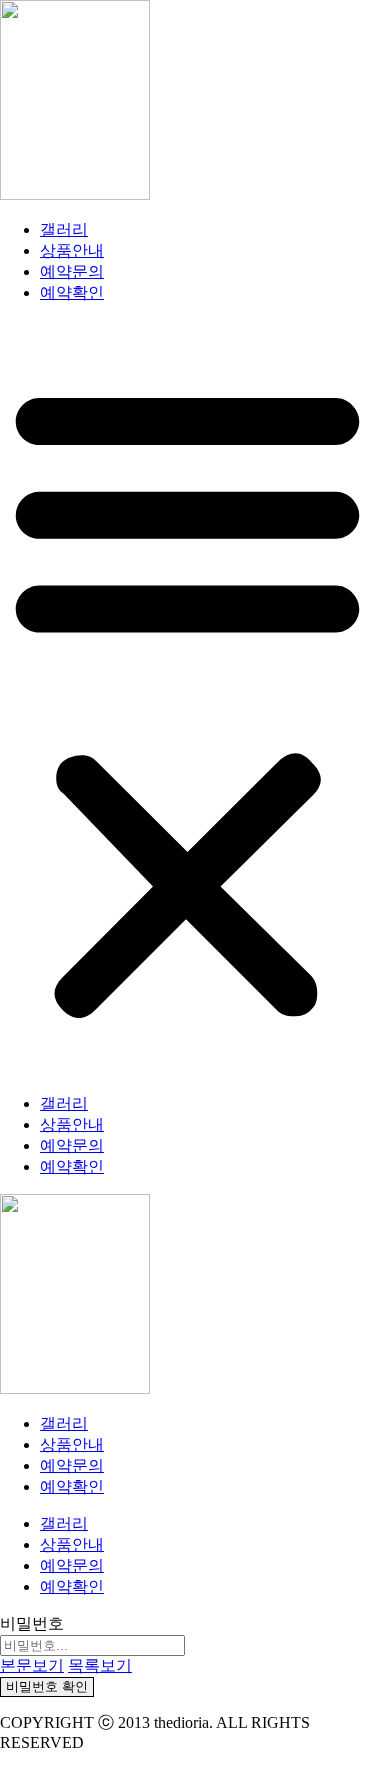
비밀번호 (32, 1623)
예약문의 (72, 271)
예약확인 (72, 292)
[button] (187, 699)
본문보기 (32, 1665)
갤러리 (64, 229)
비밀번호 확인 (47, 1686)
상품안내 (72, 250)
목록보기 (100, 1665)
